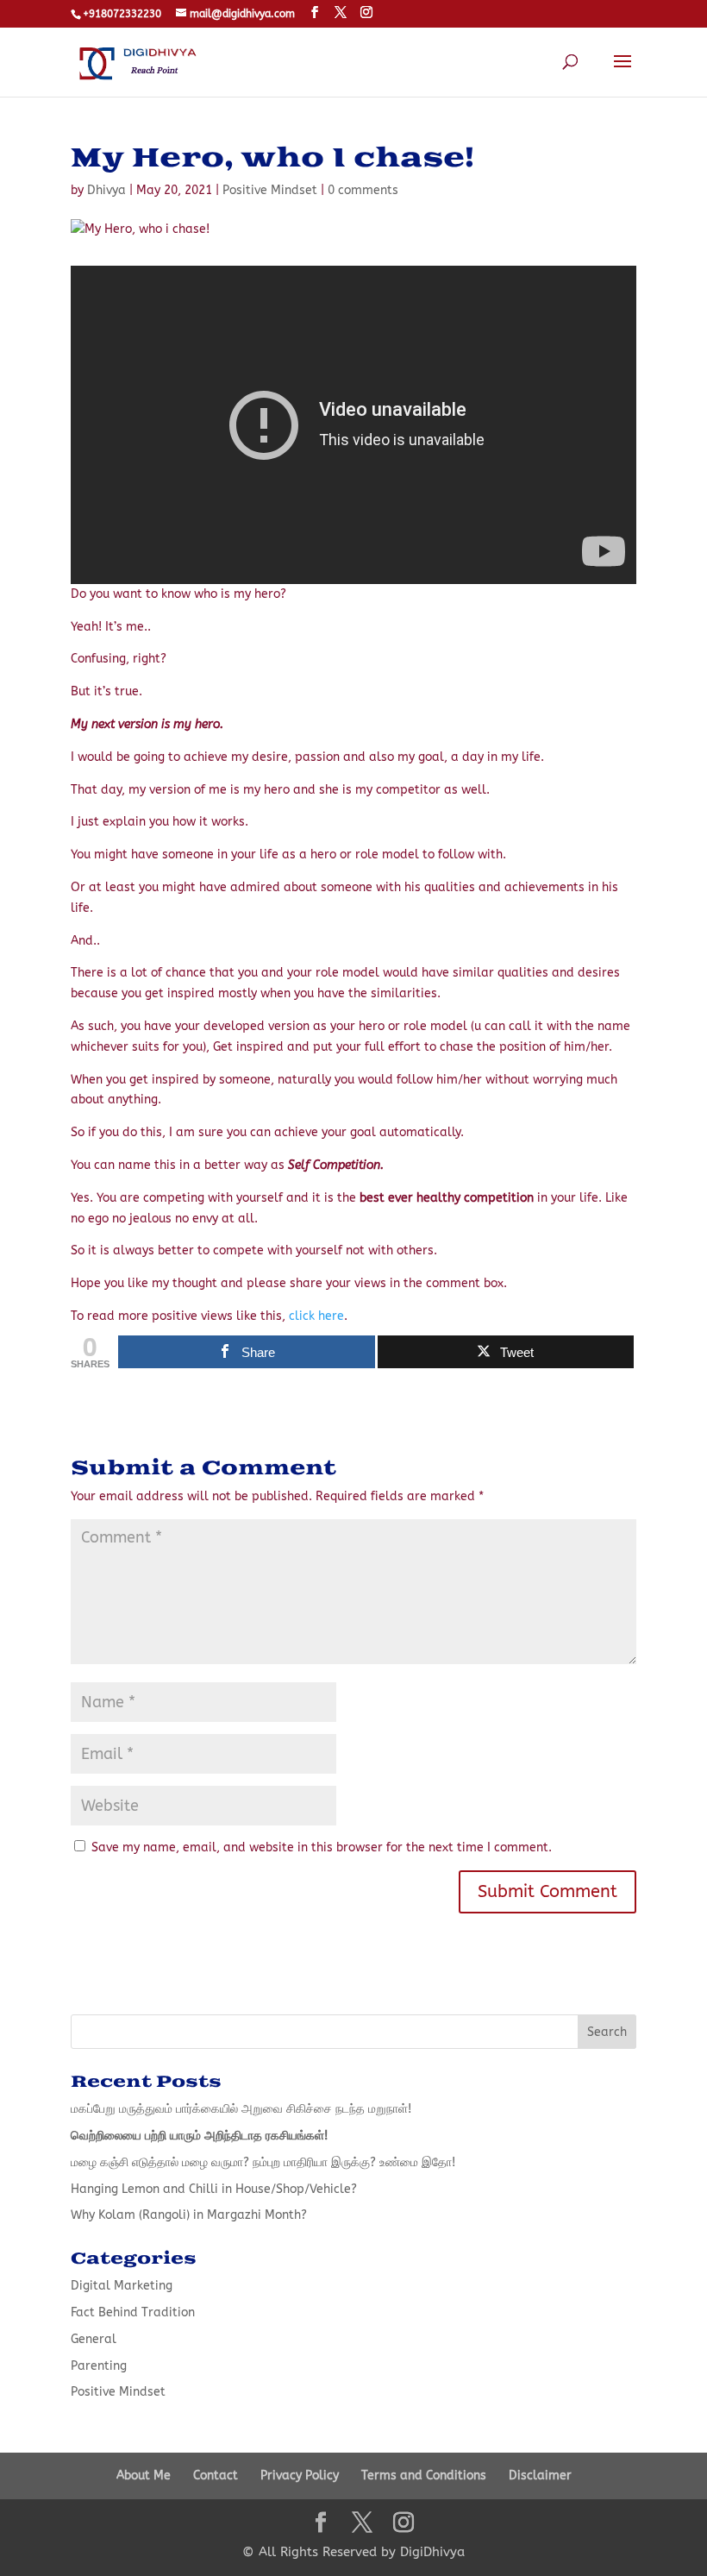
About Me (144, 2475)
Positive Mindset (270, 190)
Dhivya (106, 190)
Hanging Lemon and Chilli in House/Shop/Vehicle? (214, 2189)
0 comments (363, 190)
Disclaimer (540, 2475)
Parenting (99, 2366)
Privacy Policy (300, 2475)
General (94, 2339)
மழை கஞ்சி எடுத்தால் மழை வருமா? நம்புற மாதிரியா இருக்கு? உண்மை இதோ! (263, 2162)
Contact (216, 2475)
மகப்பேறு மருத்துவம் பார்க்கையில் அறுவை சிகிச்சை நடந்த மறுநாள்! (241, 2109)
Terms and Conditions (424, 2475)
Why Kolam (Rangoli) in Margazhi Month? (189, 2215)
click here (316, 1316)
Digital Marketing (122, 2286)
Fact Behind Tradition (133, 2312)
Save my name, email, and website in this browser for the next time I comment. (322, 1847)
